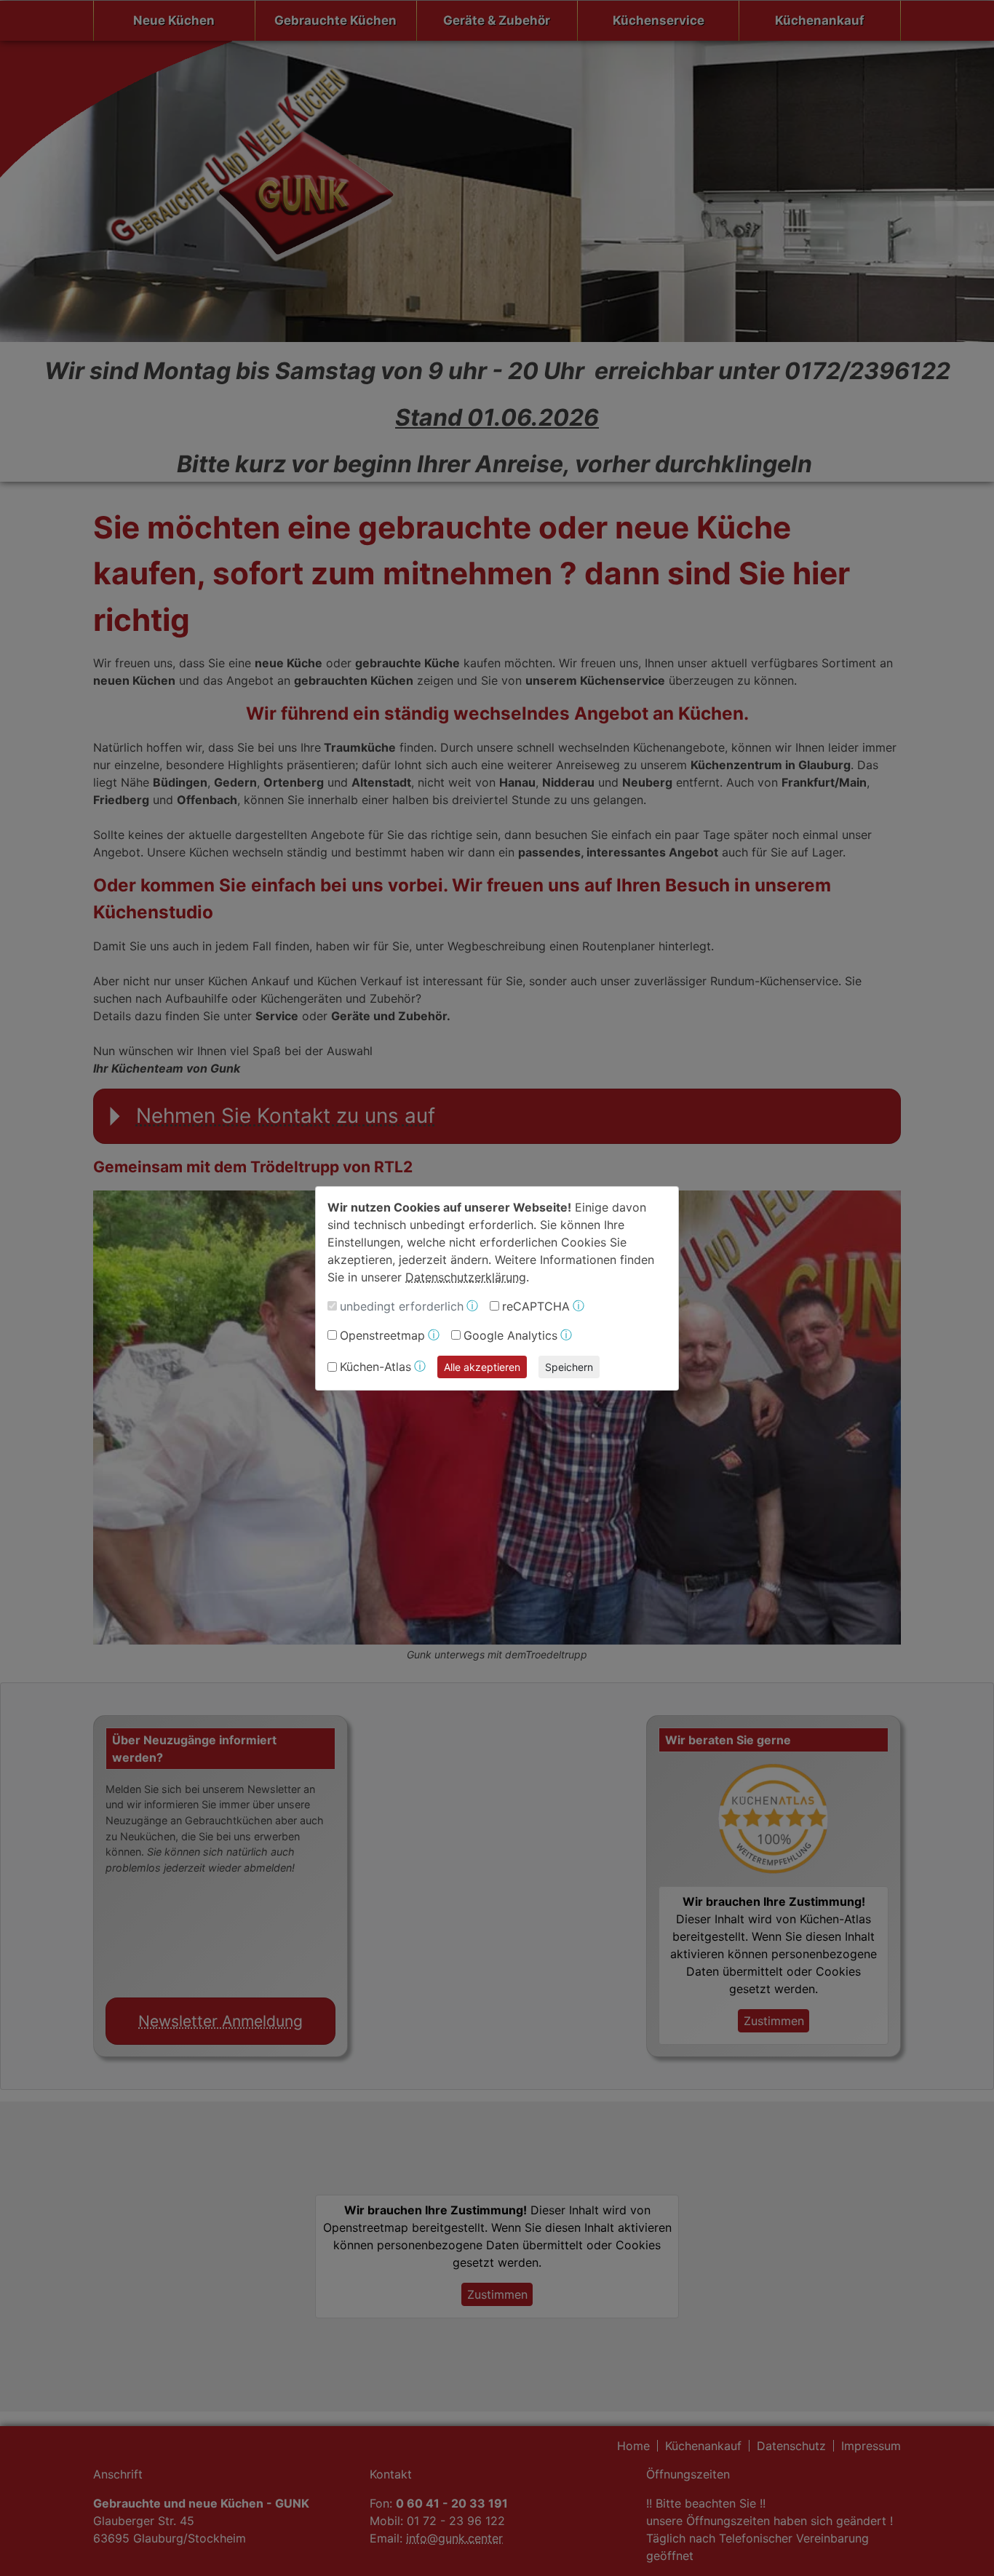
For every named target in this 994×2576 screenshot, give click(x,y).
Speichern (569, 1367)
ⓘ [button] (472, 1306)
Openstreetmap (382, 1335)
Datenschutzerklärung (466, 1277)
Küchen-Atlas (375, 1367)
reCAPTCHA (536, 1306)
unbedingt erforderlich (402, 1306)
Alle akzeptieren (482, 1367)
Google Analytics (510, 1335)
